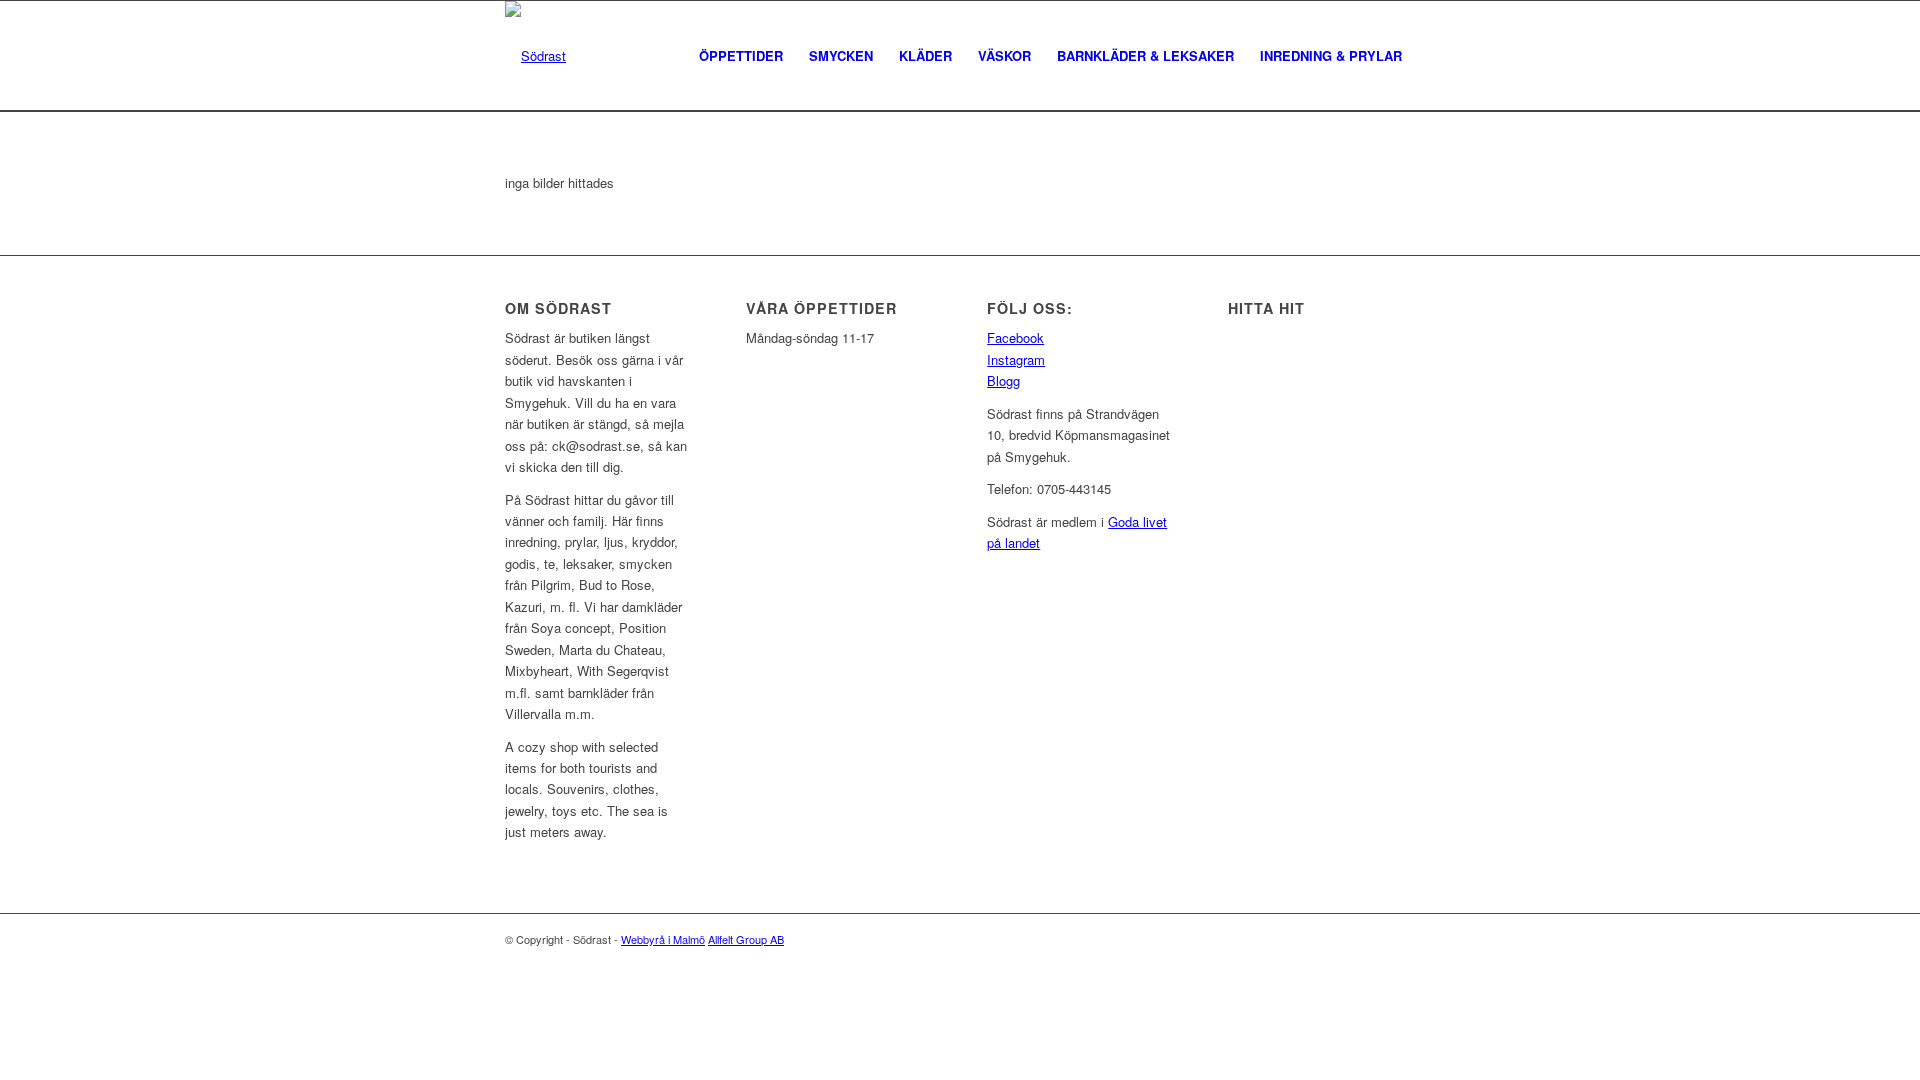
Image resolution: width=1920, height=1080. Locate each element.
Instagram (1016, 359)
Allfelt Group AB (746, 939)
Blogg (1003, 380)
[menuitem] (741, 56)
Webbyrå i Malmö (663, 939)
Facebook (1015, 337)
